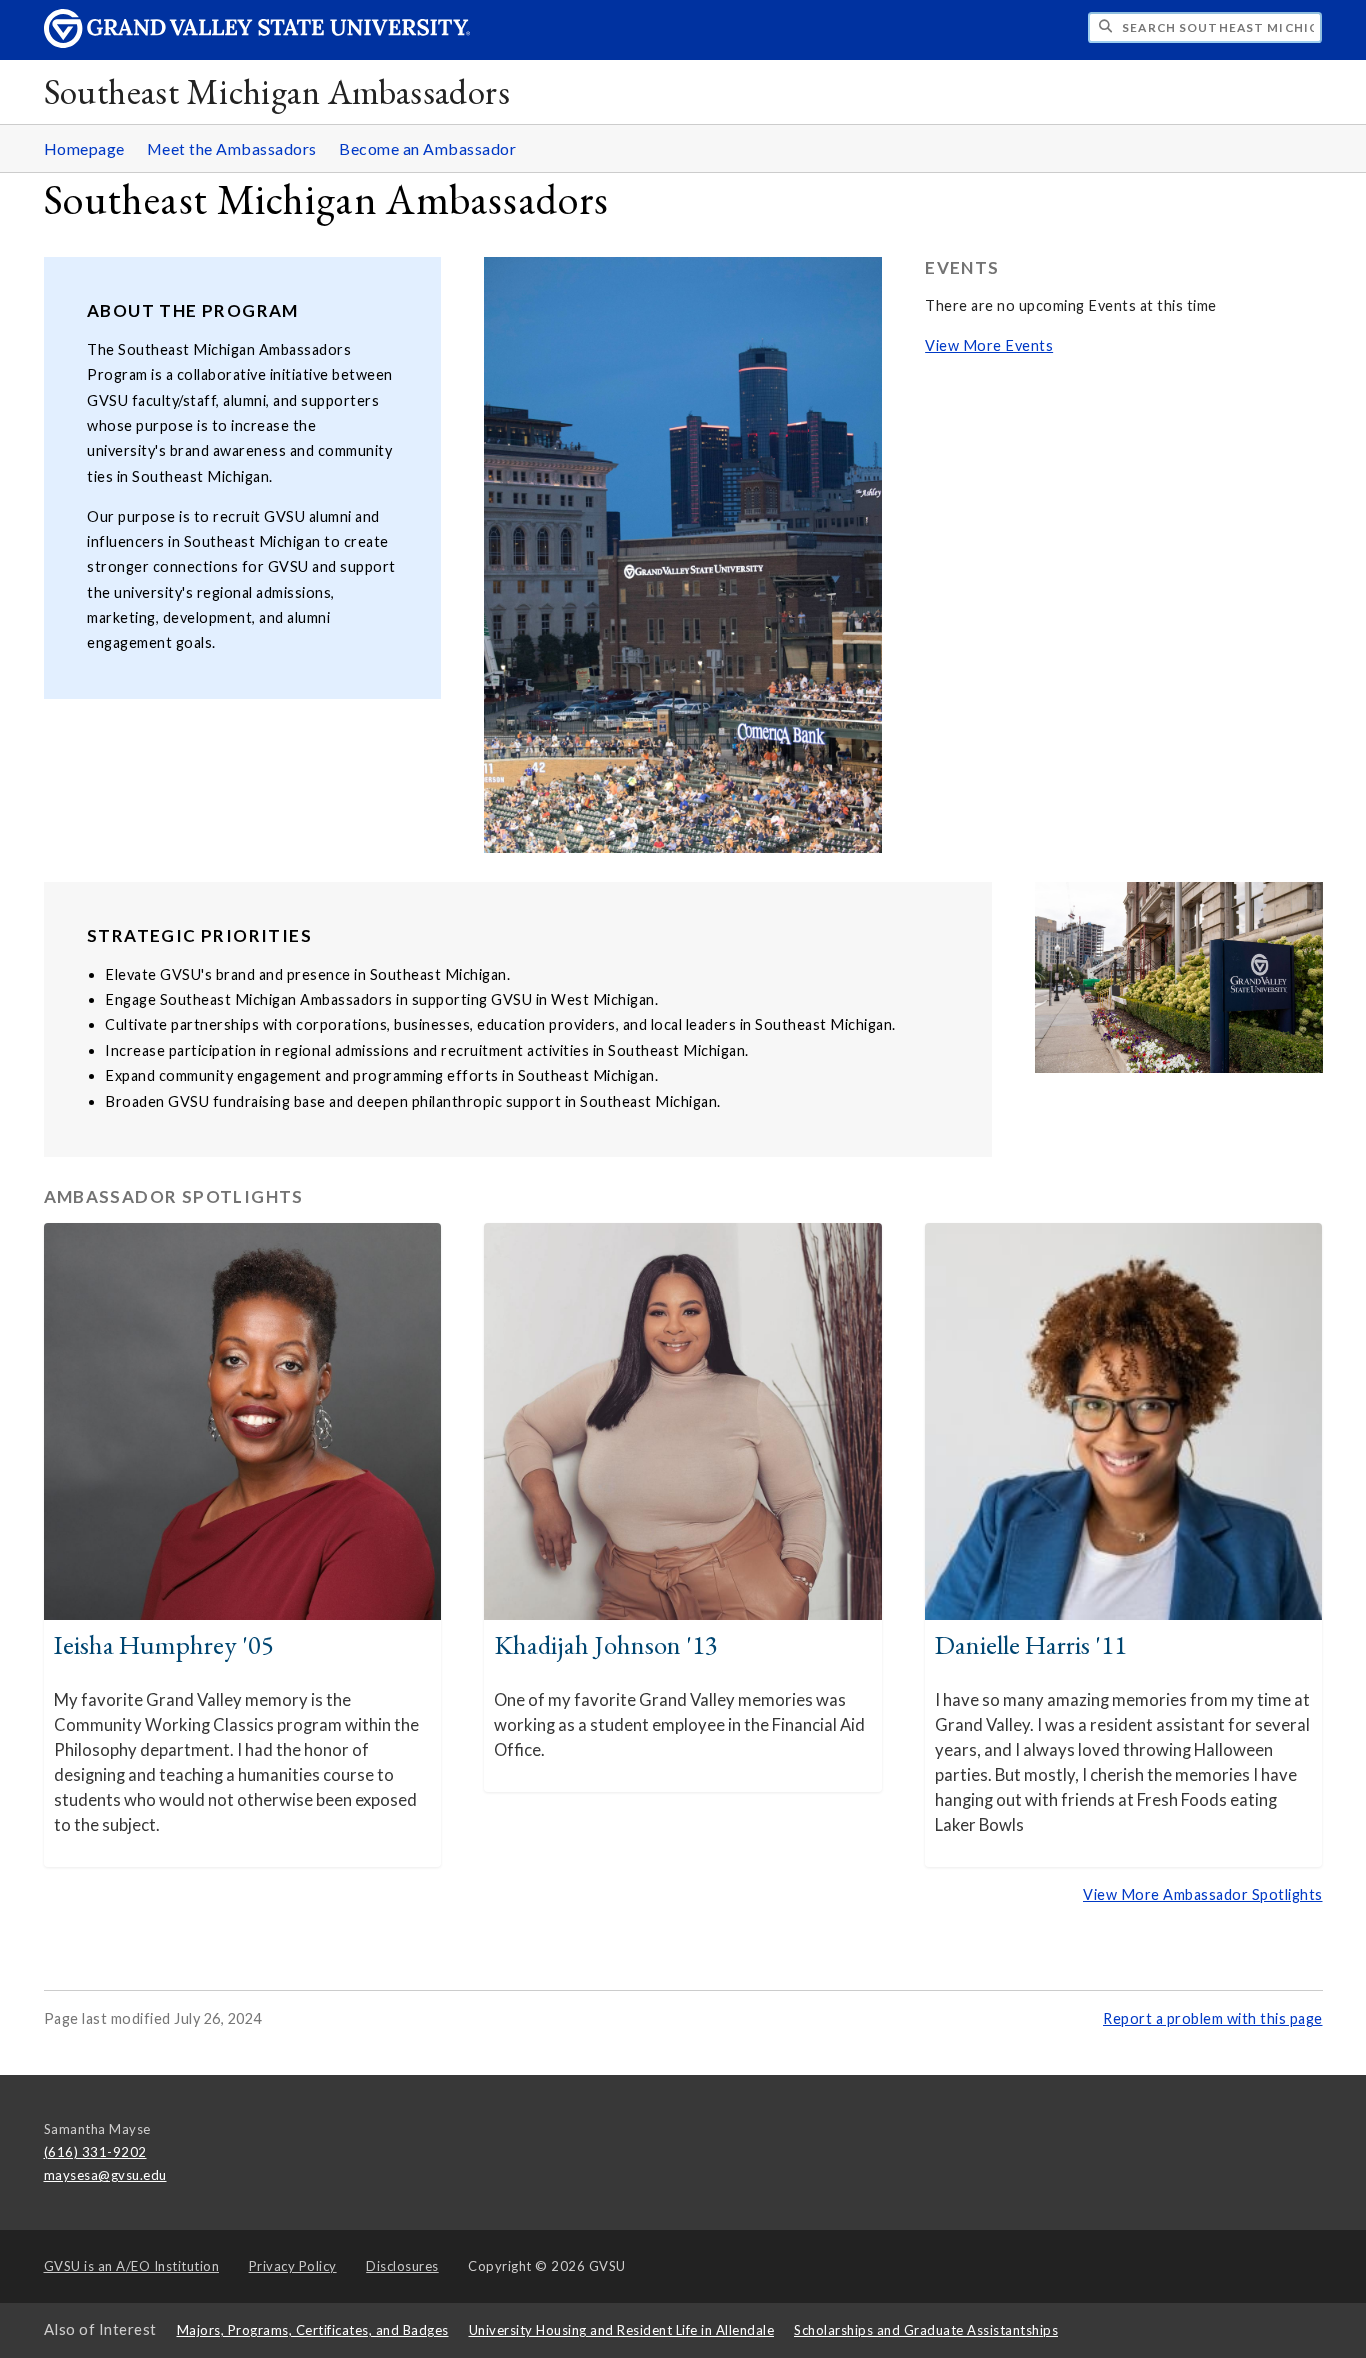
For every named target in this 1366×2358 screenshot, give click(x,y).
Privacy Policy (293, 2266)
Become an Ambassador (427, 148)
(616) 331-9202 (95, 2152)
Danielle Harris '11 (1031, 1644)
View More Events (989, 345)
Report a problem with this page (1213, 2018)
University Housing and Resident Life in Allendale (622, 2330)
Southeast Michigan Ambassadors (277, 91)
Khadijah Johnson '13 (606, 1644)
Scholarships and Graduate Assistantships (926, 2330)
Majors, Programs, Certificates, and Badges (313, 2330)
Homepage (84, 148)
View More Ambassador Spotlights (1203, 1894)
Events (962, 267)
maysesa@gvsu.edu (105, 2175)
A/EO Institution (132, 2266)
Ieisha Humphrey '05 (164, 1644)
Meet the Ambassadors (232, 148)
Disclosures (402, 2266)
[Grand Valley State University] (257, 42)
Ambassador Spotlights (174, 1196)
